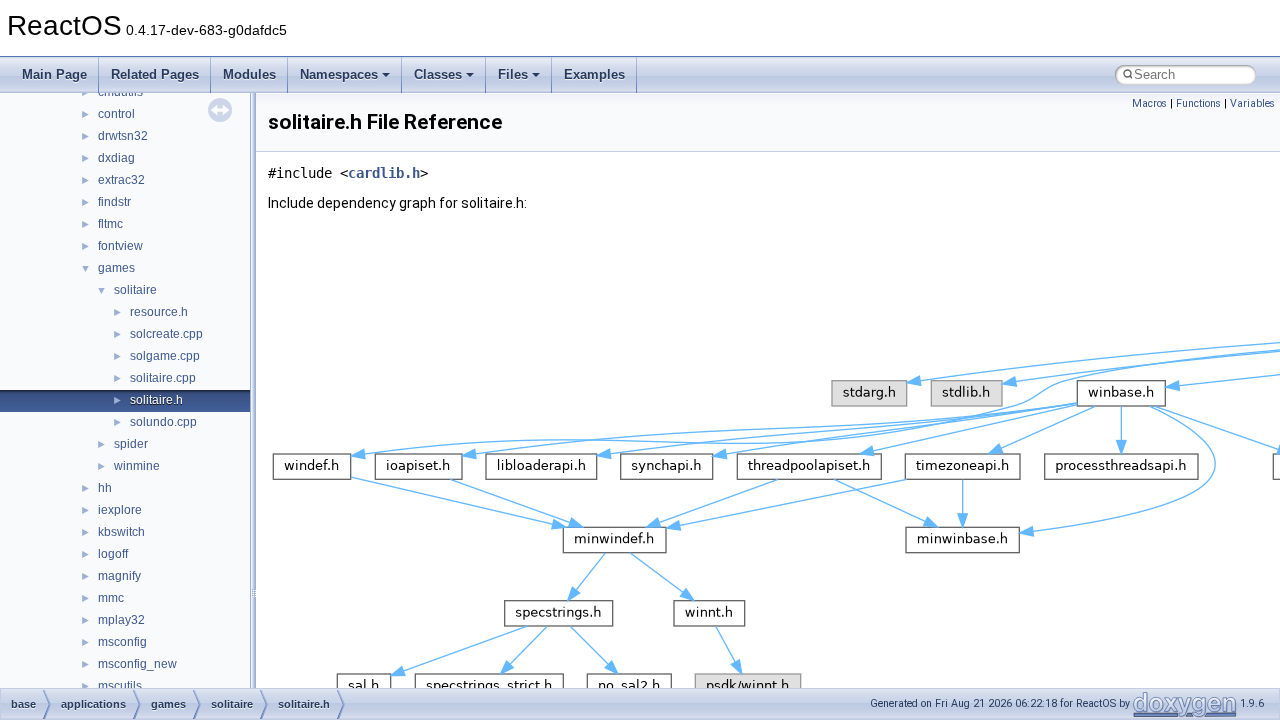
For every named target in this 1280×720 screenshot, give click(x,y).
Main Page (54, 74)
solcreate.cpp (166, 334)
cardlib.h (384, 173)
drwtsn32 (123, 136)
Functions (1198, 103)
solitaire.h (156, 400)
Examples (594, 74)
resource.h (159, 312)
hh (105, 488)
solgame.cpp (165, 356)
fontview (120, 246)
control (116, 114)
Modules (249, 74)
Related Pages (155, 74)
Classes (438, 74)
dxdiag (116, 158)
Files (513, 74)
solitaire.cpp (163, 378)
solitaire (135, 290)
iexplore (120, 510)
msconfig (122, 642)
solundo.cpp (163, 422)
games (116, 268)
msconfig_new (137, 664)
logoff (113, 554)
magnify (119, 576)
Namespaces (339, 74)
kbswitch (121, 532)
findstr (114, 202)
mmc (111, 598)
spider (131, 444)
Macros (1149, 103)
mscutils (120, 686)
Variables (1252, 103)
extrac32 (121, 180)
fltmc (110, 224)
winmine (137, 466)
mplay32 (121, 620)
